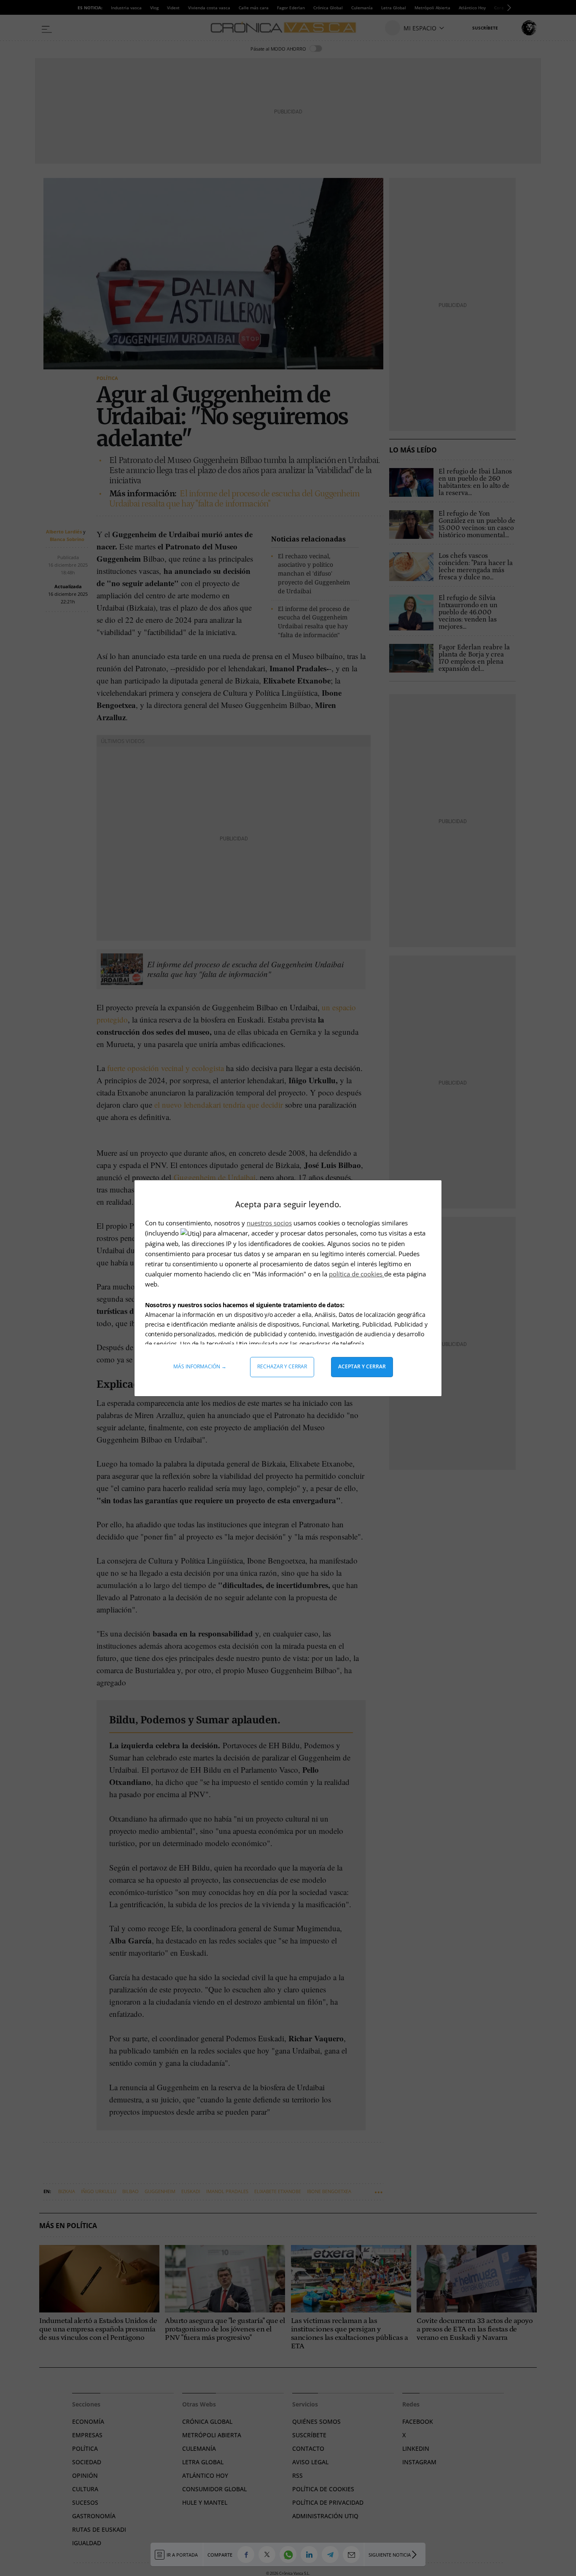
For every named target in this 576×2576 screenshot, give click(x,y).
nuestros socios (269, 1223)
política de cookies (357, 1274)
